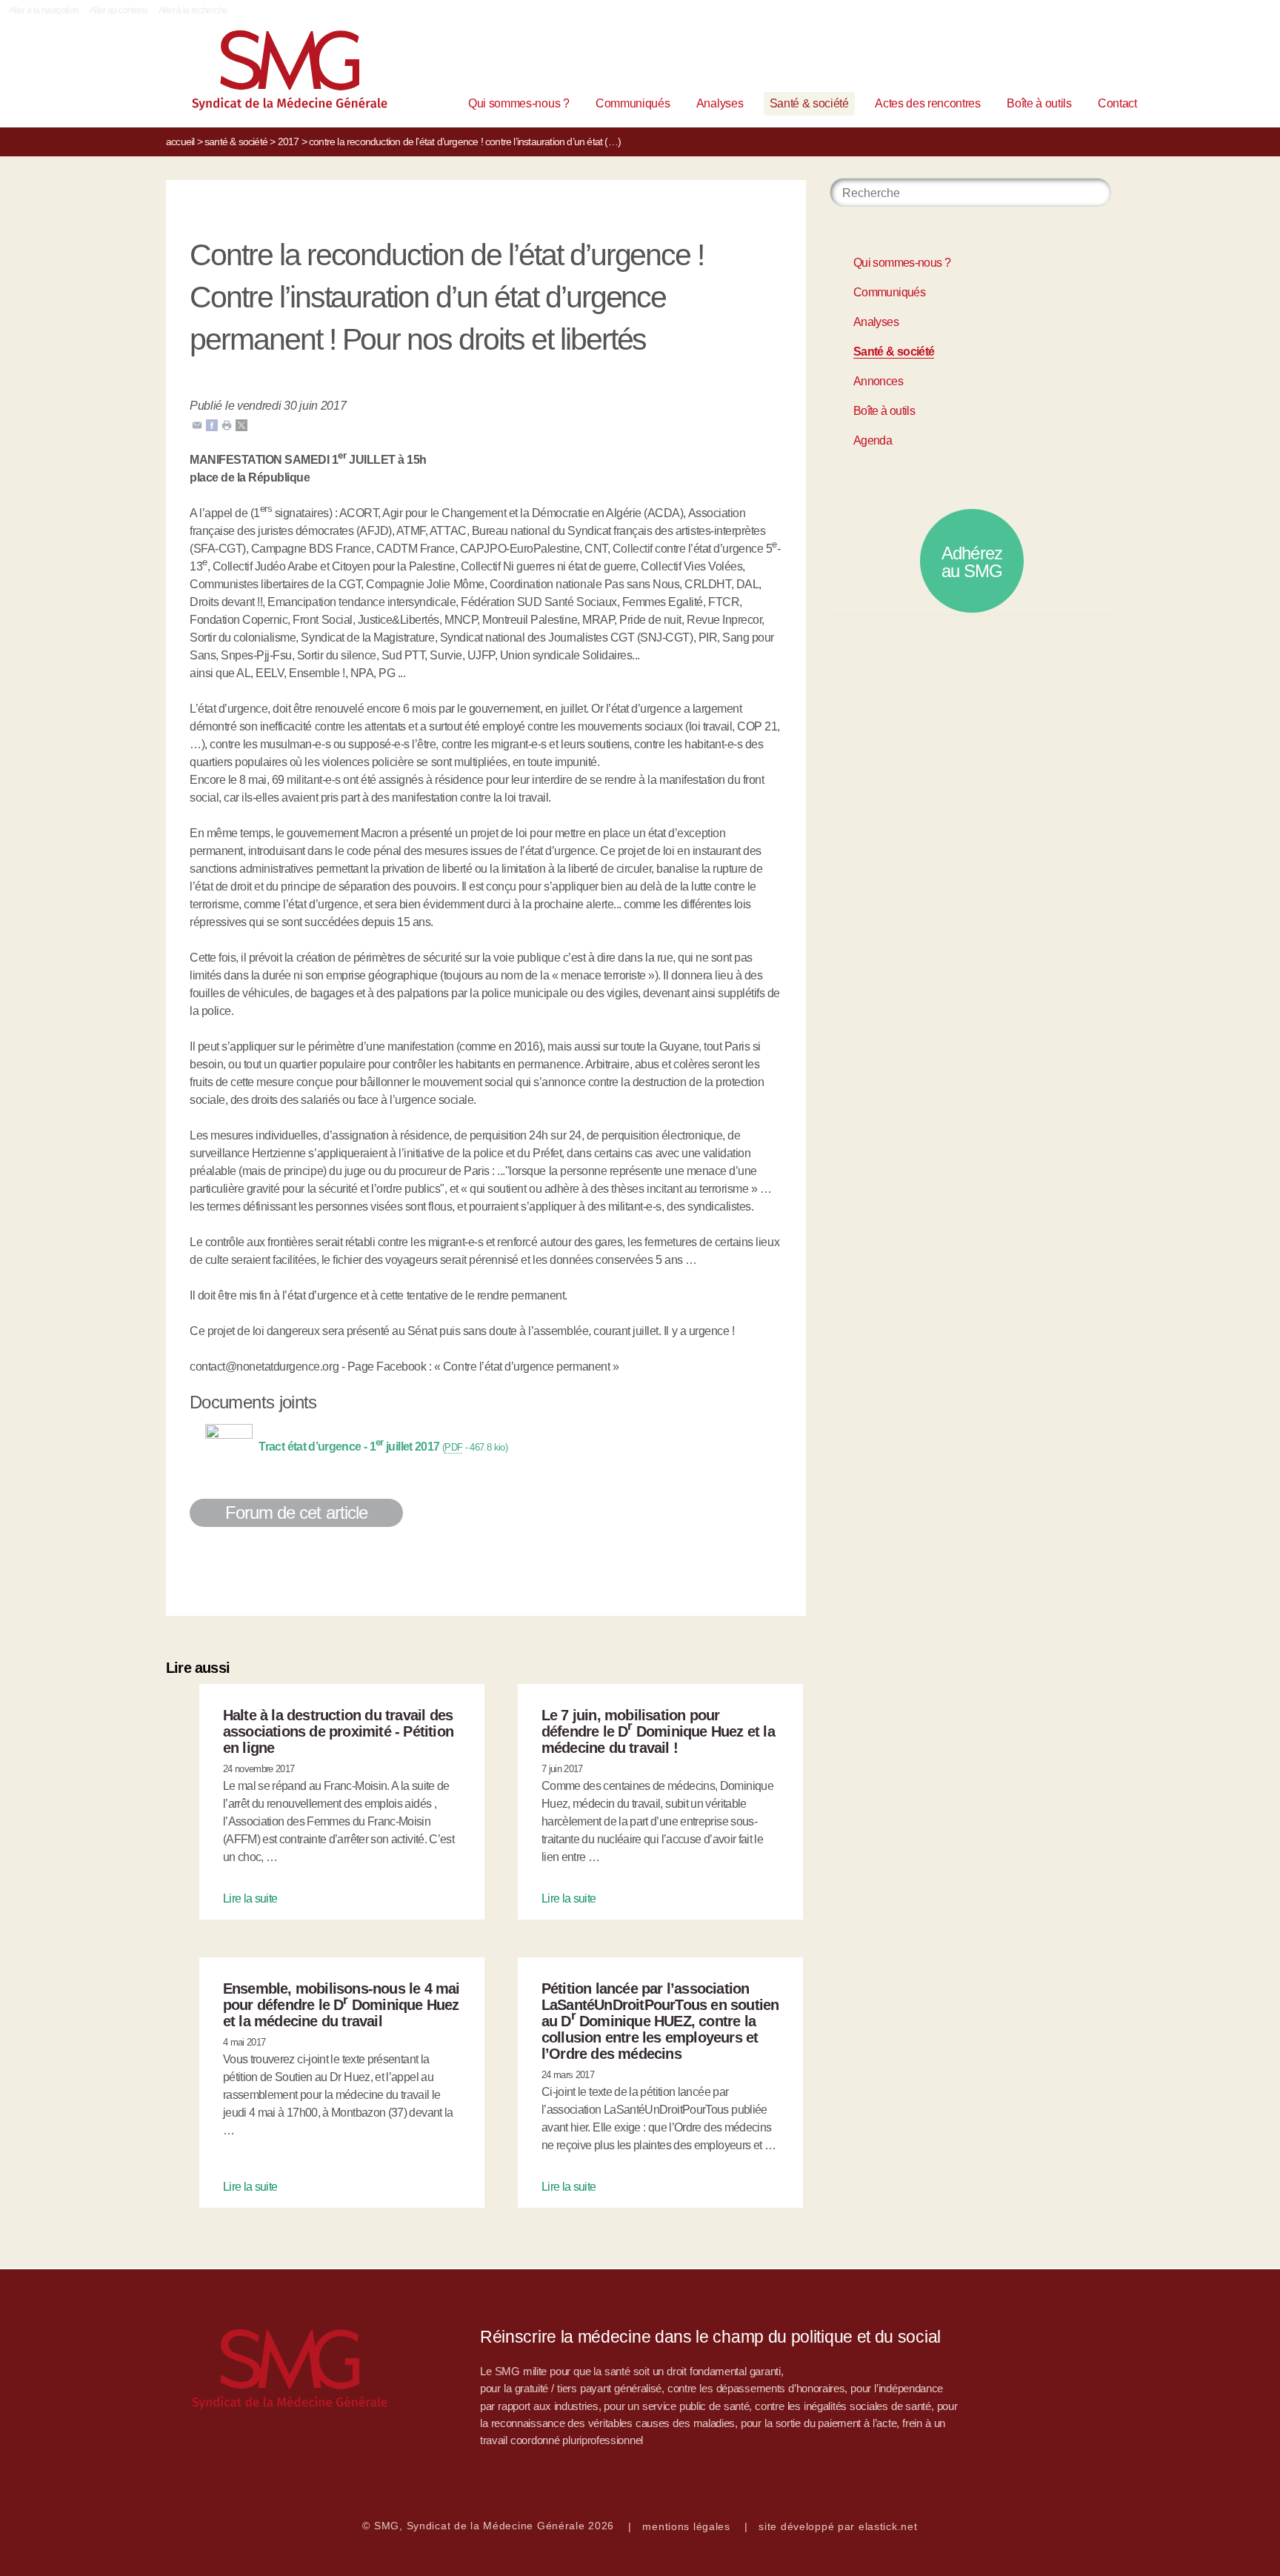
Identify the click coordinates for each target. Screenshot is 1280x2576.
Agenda (873, 440)
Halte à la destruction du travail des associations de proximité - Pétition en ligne (338, 1731)
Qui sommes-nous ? (519, 103)
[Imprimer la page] (227, 424)
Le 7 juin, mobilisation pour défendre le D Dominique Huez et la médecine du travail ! (658, 1731)
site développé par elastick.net (838, 2526)
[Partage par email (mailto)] (197, 424)
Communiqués (633, 103)
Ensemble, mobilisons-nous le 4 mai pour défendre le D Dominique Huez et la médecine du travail (341, 2005)
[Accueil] (267, 74)
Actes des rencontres (928, 103)
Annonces (878, 381)
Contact (1117, 103)
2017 (289, 142)
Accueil (180, 142)
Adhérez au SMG (972, 562)
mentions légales (686, 2526)
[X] (241, 424)
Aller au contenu (119, 10)
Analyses (720, 103)
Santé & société (809, 103)
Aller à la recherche (193, 10)
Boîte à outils (1039, 103)
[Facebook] (212, 424)
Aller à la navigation (44, 10)
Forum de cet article (296, 1512)
